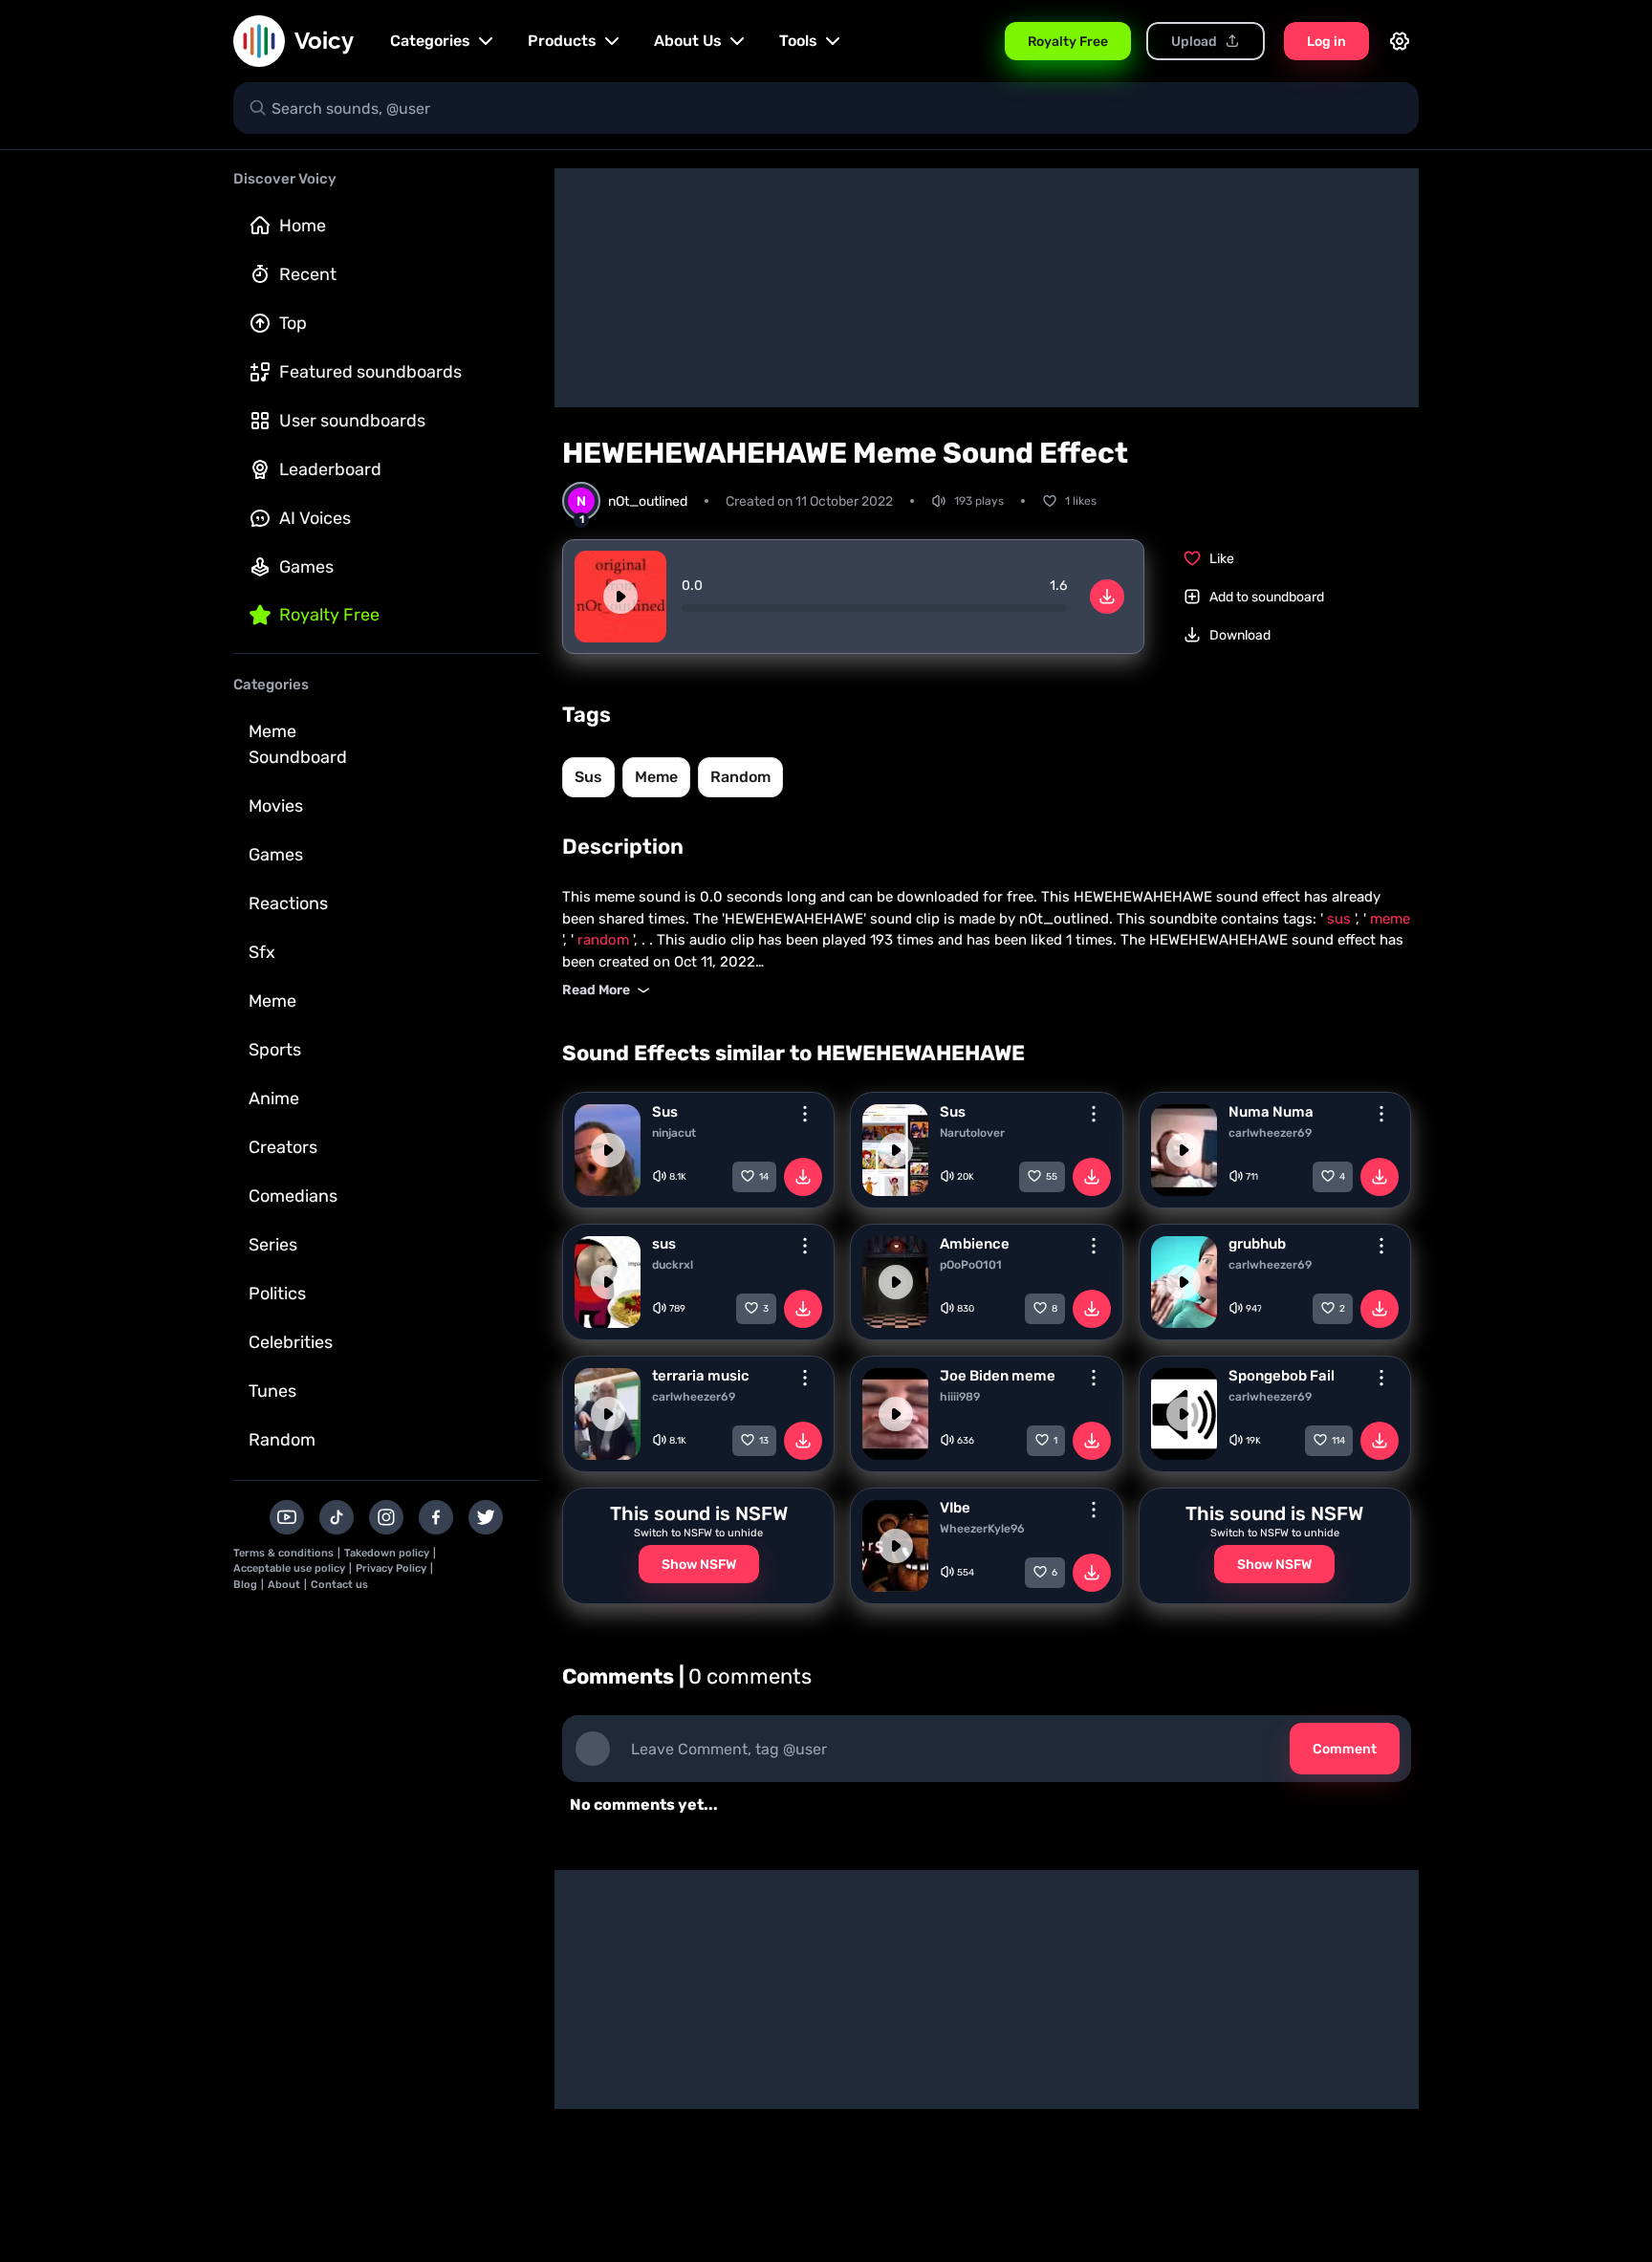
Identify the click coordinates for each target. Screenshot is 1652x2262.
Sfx (262, 952)
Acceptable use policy (289, 1568)
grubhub (1257, 1244)
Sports (275, 1050)
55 (1052, 1177)
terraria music (701, 1376)
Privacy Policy (391, 1568)
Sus (665, 1112)
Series (273, 1245)
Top (293, 323)
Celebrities (291, 1342)
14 (764, 1177)
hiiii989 (960, 1397)
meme (656, 777)
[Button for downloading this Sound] (803, 1177)
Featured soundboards (370, 372)
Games (306, 567)
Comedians (293, 1196)
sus (588, 777)
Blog (245, 1585)
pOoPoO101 (971, 1265)
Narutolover (972, 1133)
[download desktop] (1107, 597)
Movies (276, 806)
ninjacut (674, 1133)
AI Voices (315, 518)
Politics (277, 1294)
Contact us (339, 1585)
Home (303, 226)
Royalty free (329, 615)
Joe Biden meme (998, 1376)
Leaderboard (330, 469)
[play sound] (620, 597)
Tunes (272, 1391)
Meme (272, 1001)
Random (282, 1440)
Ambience (975, 1244)
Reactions (288, 903)
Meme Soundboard (298, 744)
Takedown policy (387, 1553)
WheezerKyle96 (982, 1529)
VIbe (955, 1508)
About (284, 1585)
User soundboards (352, 421)
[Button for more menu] (805, 1114)
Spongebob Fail (1282, 1376)
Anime (274, 1098)
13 (764, 1441)
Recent (308, 274)
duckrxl (673, 1265)
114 (1338, 1441)
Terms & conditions (283, 1553)
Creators (283, 1147)
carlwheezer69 (1270, 1133)
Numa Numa (1271, 1112)
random (740, 777)
